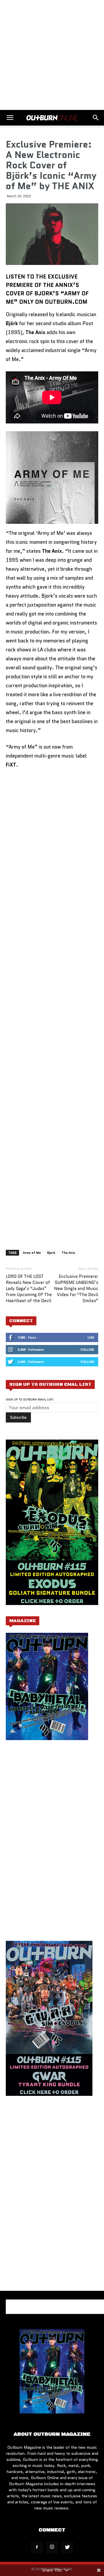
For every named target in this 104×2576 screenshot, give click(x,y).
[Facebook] (37, 2547)
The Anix (68, 1253)
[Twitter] (67, 2547)
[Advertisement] (52, 55)
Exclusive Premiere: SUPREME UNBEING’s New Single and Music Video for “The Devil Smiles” (76, 1289)
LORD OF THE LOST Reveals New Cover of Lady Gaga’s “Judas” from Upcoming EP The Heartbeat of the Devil (29, 1289)
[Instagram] (52, 2547)
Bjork (51, 1253)
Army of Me (32, 1253)
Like (91, 1337)
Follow (87, 1349)
